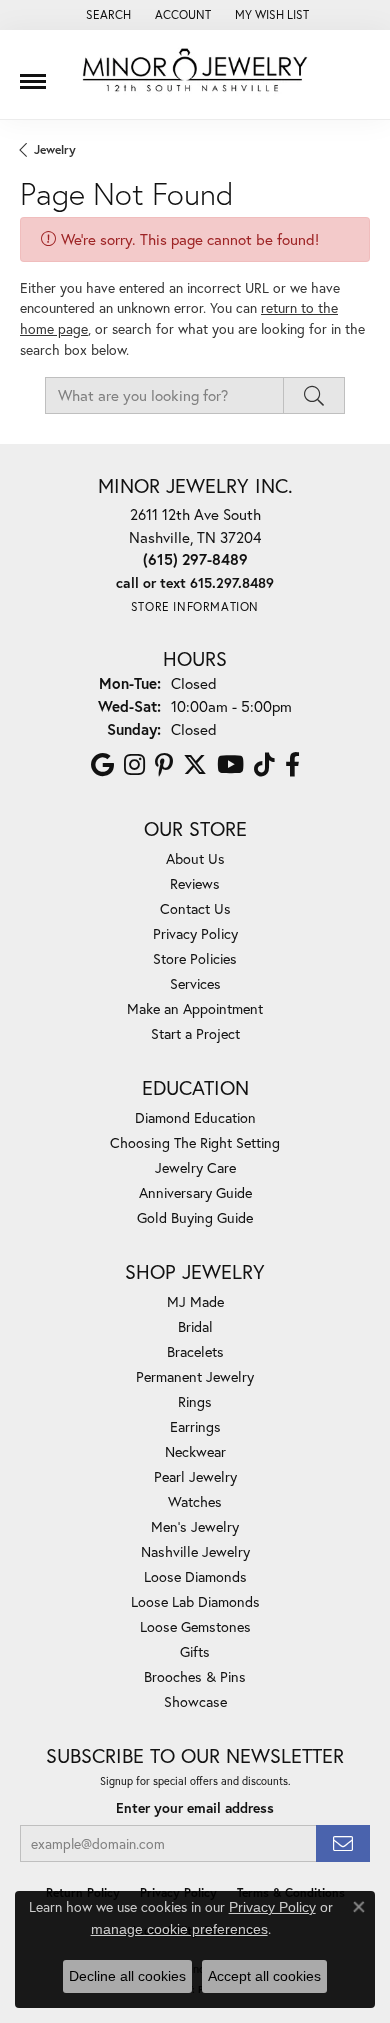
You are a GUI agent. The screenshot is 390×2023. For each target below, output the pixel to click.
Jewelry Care (195, 1167)
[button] (106, 15)
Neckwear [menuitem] (195, 1451)
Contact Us (195, 908)
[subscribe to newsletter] (343, 1843)
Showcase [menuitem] (195, 1701)
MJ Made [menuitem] (195, 1301)
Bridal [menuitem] (195, 1326)
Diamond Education (195, 1117)
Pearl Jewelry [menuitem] (195, 1476)
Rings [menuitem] (195, 1401)
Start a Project (195, 1033)
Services (195, 983)
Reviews (195, 883)
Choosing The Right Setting (195, 1142)
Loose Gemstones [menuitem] (195, 1626)
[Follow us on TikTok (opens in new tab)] (264, 765)
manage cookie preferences (179, 1929)
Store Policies (195, 958)
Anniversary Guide (195, 1192)
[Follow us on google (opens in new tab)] (102, 765)
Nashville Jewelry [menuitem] (195, 1551)
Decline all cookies (127, 1976)
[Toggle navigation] (33, 74)
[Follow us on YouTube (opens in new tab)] (230, 765)
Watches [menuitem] (195, 1501)
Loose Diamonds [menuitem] (195, 1576)
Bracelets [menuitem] (195, 1351)
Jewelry (55, 149)
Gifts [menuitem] (195, 1651)
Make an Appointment (195, 1008)
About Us (195, 858)
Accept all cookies (264, 1976)
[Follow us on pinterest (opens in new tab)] (164, 765)
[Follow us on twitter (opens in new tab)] (195, 765)
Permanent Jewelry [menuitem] (195, 1376)
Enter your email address (195, 1808)
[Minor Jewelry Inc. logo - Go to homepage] (195, 70)
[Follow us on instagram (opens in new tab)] (134, 765)
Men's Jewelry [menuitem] (195, 1526)
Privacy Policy (195, 933)
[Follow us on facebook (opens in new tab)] (292, 765)
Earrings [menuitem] (195, 1426)
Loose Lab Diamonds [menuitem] (195, 1601)
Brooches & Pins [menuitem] (195, 1676)
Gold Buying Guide (195, 1217)
